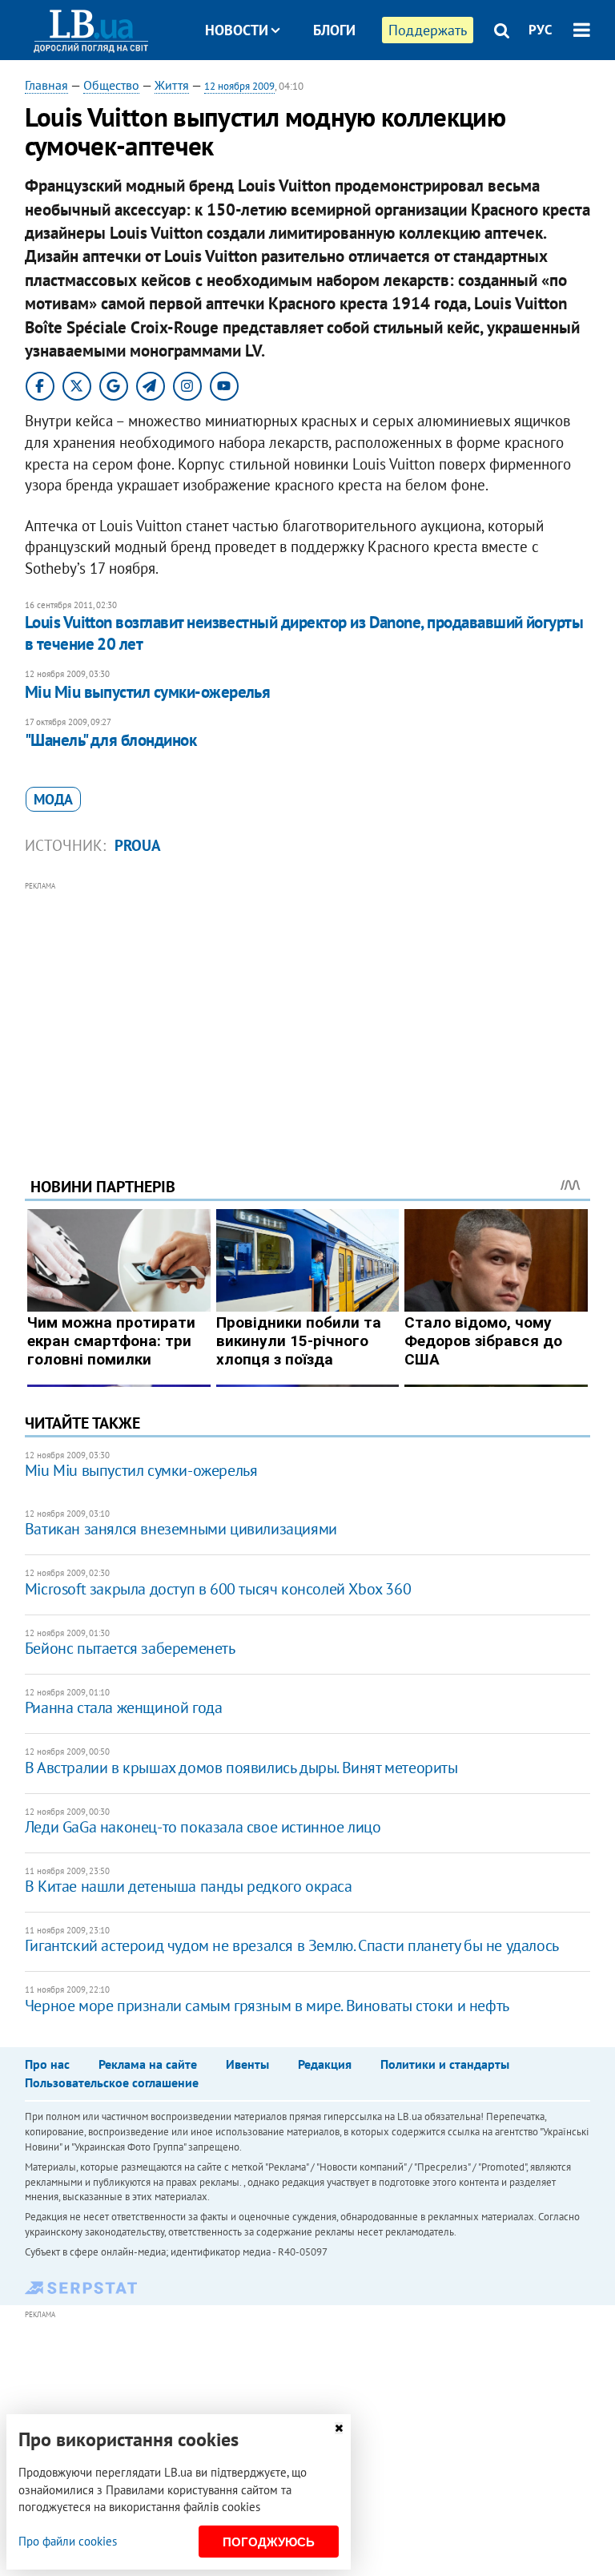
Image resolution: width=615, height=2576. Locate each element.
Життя (172, 85)
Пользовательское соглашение (112, 2082)
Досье (322, 90)
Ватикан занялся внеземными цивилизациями (181, 1529)
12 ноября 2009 (239, 86)
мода (53, 799)
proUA (138, 845)
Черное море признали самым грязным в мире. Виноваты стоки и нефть (267, 2006)
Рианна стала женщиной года (124, 1707)
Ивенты (247, 2064)
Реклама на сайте (148, 2064)
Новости (237, 30)
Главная (46, 85)
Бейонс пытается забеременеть (130, 1648)
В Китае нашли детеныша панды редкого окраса (189, 1886)
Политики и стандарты (445, 2064)
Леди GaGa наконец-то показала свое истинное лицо (203, 1827)
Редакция (325, 2064)
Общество (111, 85)
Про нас (47, 2064)
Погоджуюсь (269, 2542)
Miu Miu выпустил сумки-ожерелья (148, 692)
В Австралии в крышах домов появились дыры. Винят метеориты (241, 1768)
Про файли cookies (68, 2541)
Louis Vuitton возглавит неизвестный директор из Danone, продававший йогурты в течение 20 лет (304, 633)
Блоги (334, 30)
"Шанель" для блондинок (111, 740)
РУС (541, 30)
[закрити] (339, 2428)
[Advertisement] (308, 1007)
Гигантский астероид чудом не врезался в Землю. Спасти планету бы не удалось (292, 1945)
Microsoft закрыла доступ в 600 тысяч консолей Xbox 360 (218, 1589)
